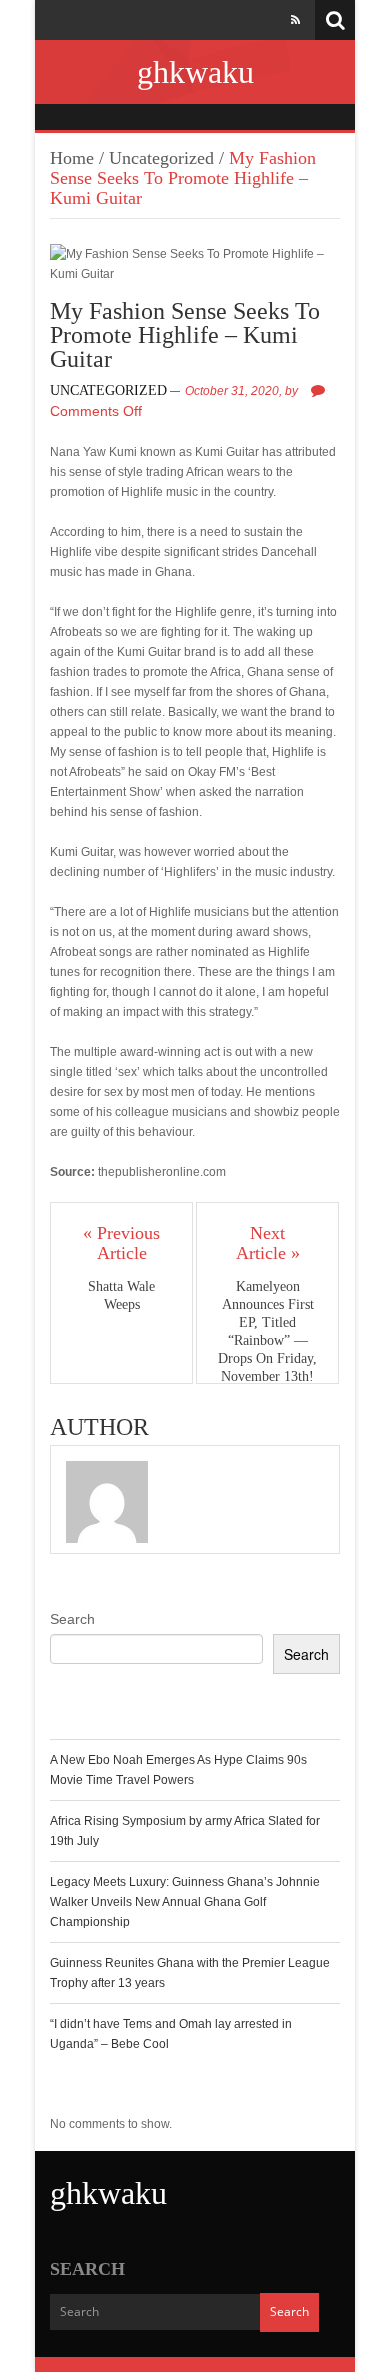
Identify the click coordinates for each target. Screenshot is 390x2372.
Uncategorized (161, 158)
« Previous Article (121, 1243)
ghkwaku (195, 72)
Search (72, 1619)
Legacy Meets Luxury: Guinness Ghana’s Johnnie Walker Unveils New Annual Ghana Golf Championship (185, 1902)
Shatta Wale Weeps (121, 1295)
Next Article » (268, 1243)
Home (72, 158)
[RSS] (295, 20)
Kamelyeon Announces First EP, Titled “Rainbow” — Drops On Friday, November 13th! (267, 1331)
